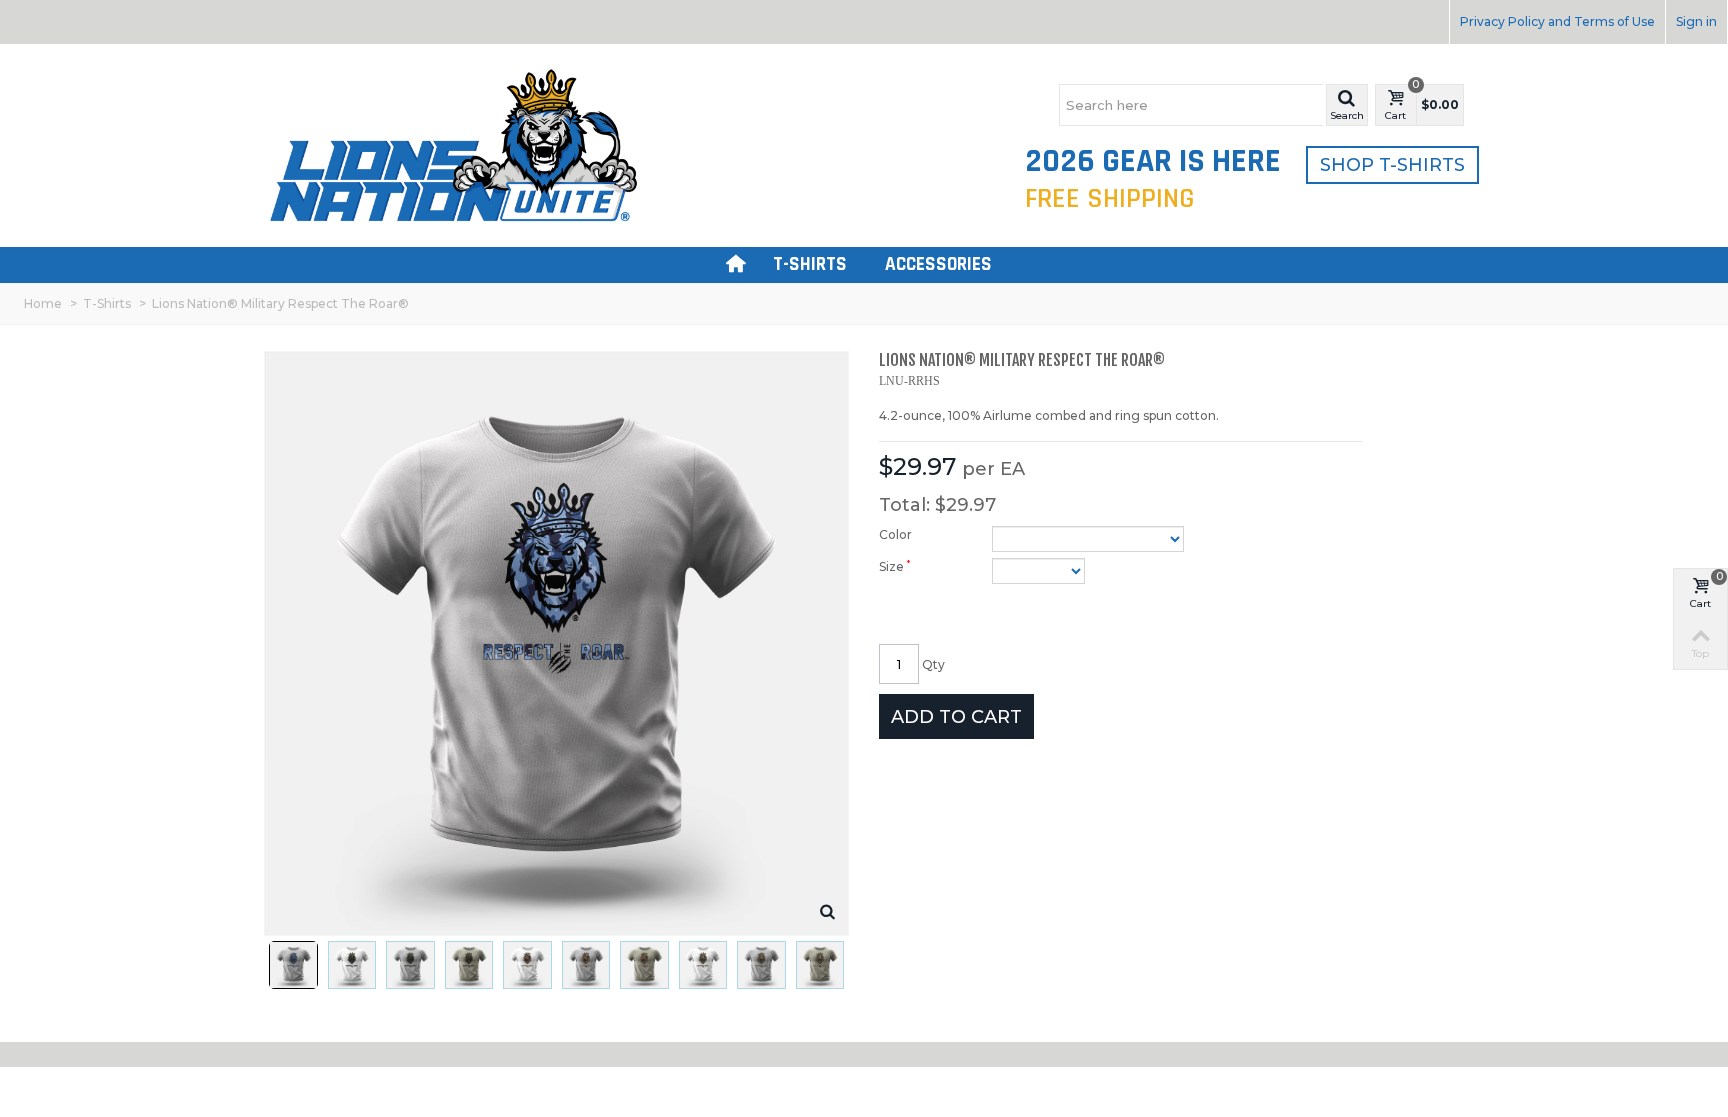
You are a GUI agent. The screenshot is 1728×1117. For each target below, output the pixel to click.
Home (43, 303)
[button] (1347, 105)
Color (897, 534)
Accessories (938, 264)
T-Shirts (810, 264)
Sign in (1696, 21)
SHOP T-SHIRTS (1392, 165)
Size (894, 566)
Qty (933, 664)
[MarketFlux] (454, 144)
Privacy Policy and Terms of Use (1557, 21)
